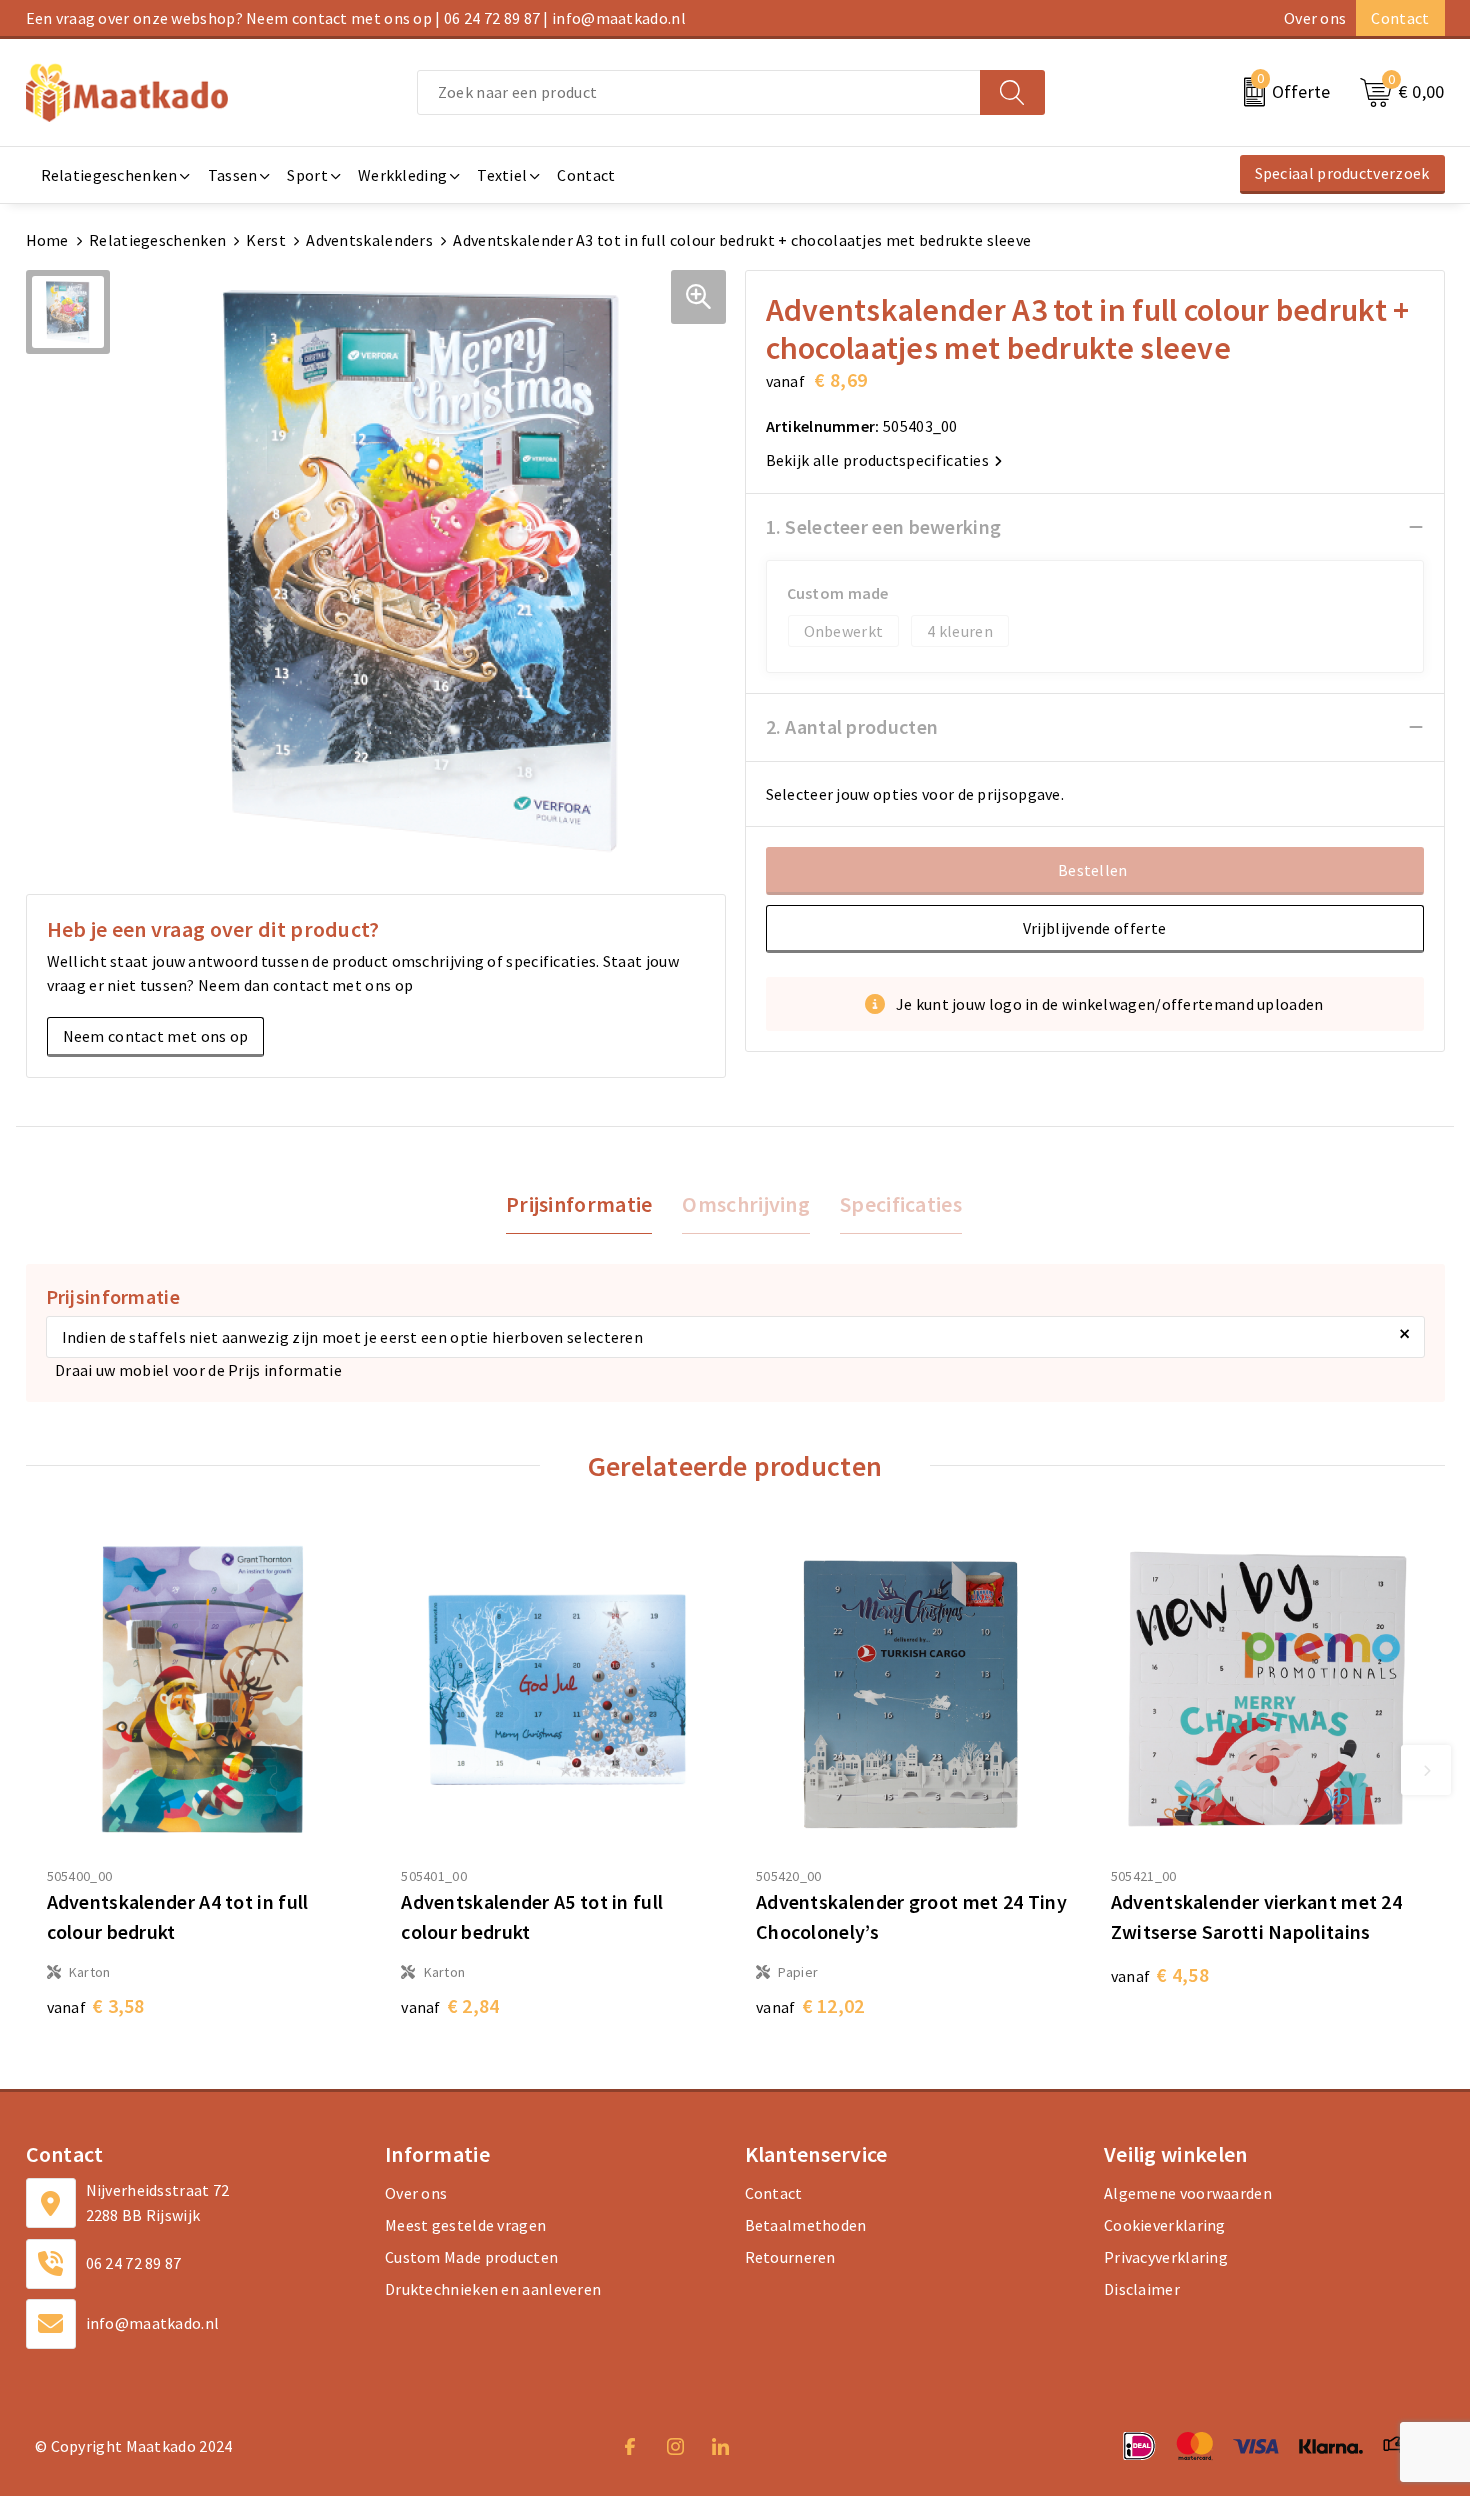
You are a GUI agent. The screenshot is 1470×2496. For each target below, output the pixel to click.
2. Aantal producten (852, 726)
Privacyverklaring (1166, 2257)
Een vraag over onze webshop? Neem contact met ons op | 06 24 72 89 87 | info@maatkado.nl (356, 18)
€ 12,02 (810, 2005)
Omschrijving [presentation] (746, 1204)
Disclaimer (1142, 2289)
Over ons (1315, 18)
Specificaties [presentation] (901, 1204)
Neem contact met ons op (156, 1036)
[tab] (579, 1204)
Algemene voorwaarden (1188, 2193)
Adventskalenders (369, 240)
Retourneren (790, 2257)
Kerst (266, 240)
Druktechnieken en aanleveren (493, 2289)
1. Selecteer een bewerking (884, 526)
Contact (1400, 18)
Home (47, 240)
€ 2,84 (450, 2005)
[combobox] (699, 92)
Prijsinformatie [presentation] (579, 1204)
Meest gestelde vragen (465, 2225)
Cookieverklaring (1165, 2225)
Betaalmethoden (806, 2225)
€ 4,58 (1160, 1974)
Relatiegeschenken (157, 240)
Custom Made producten (471, 2257)
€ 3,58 (96, 2005)
